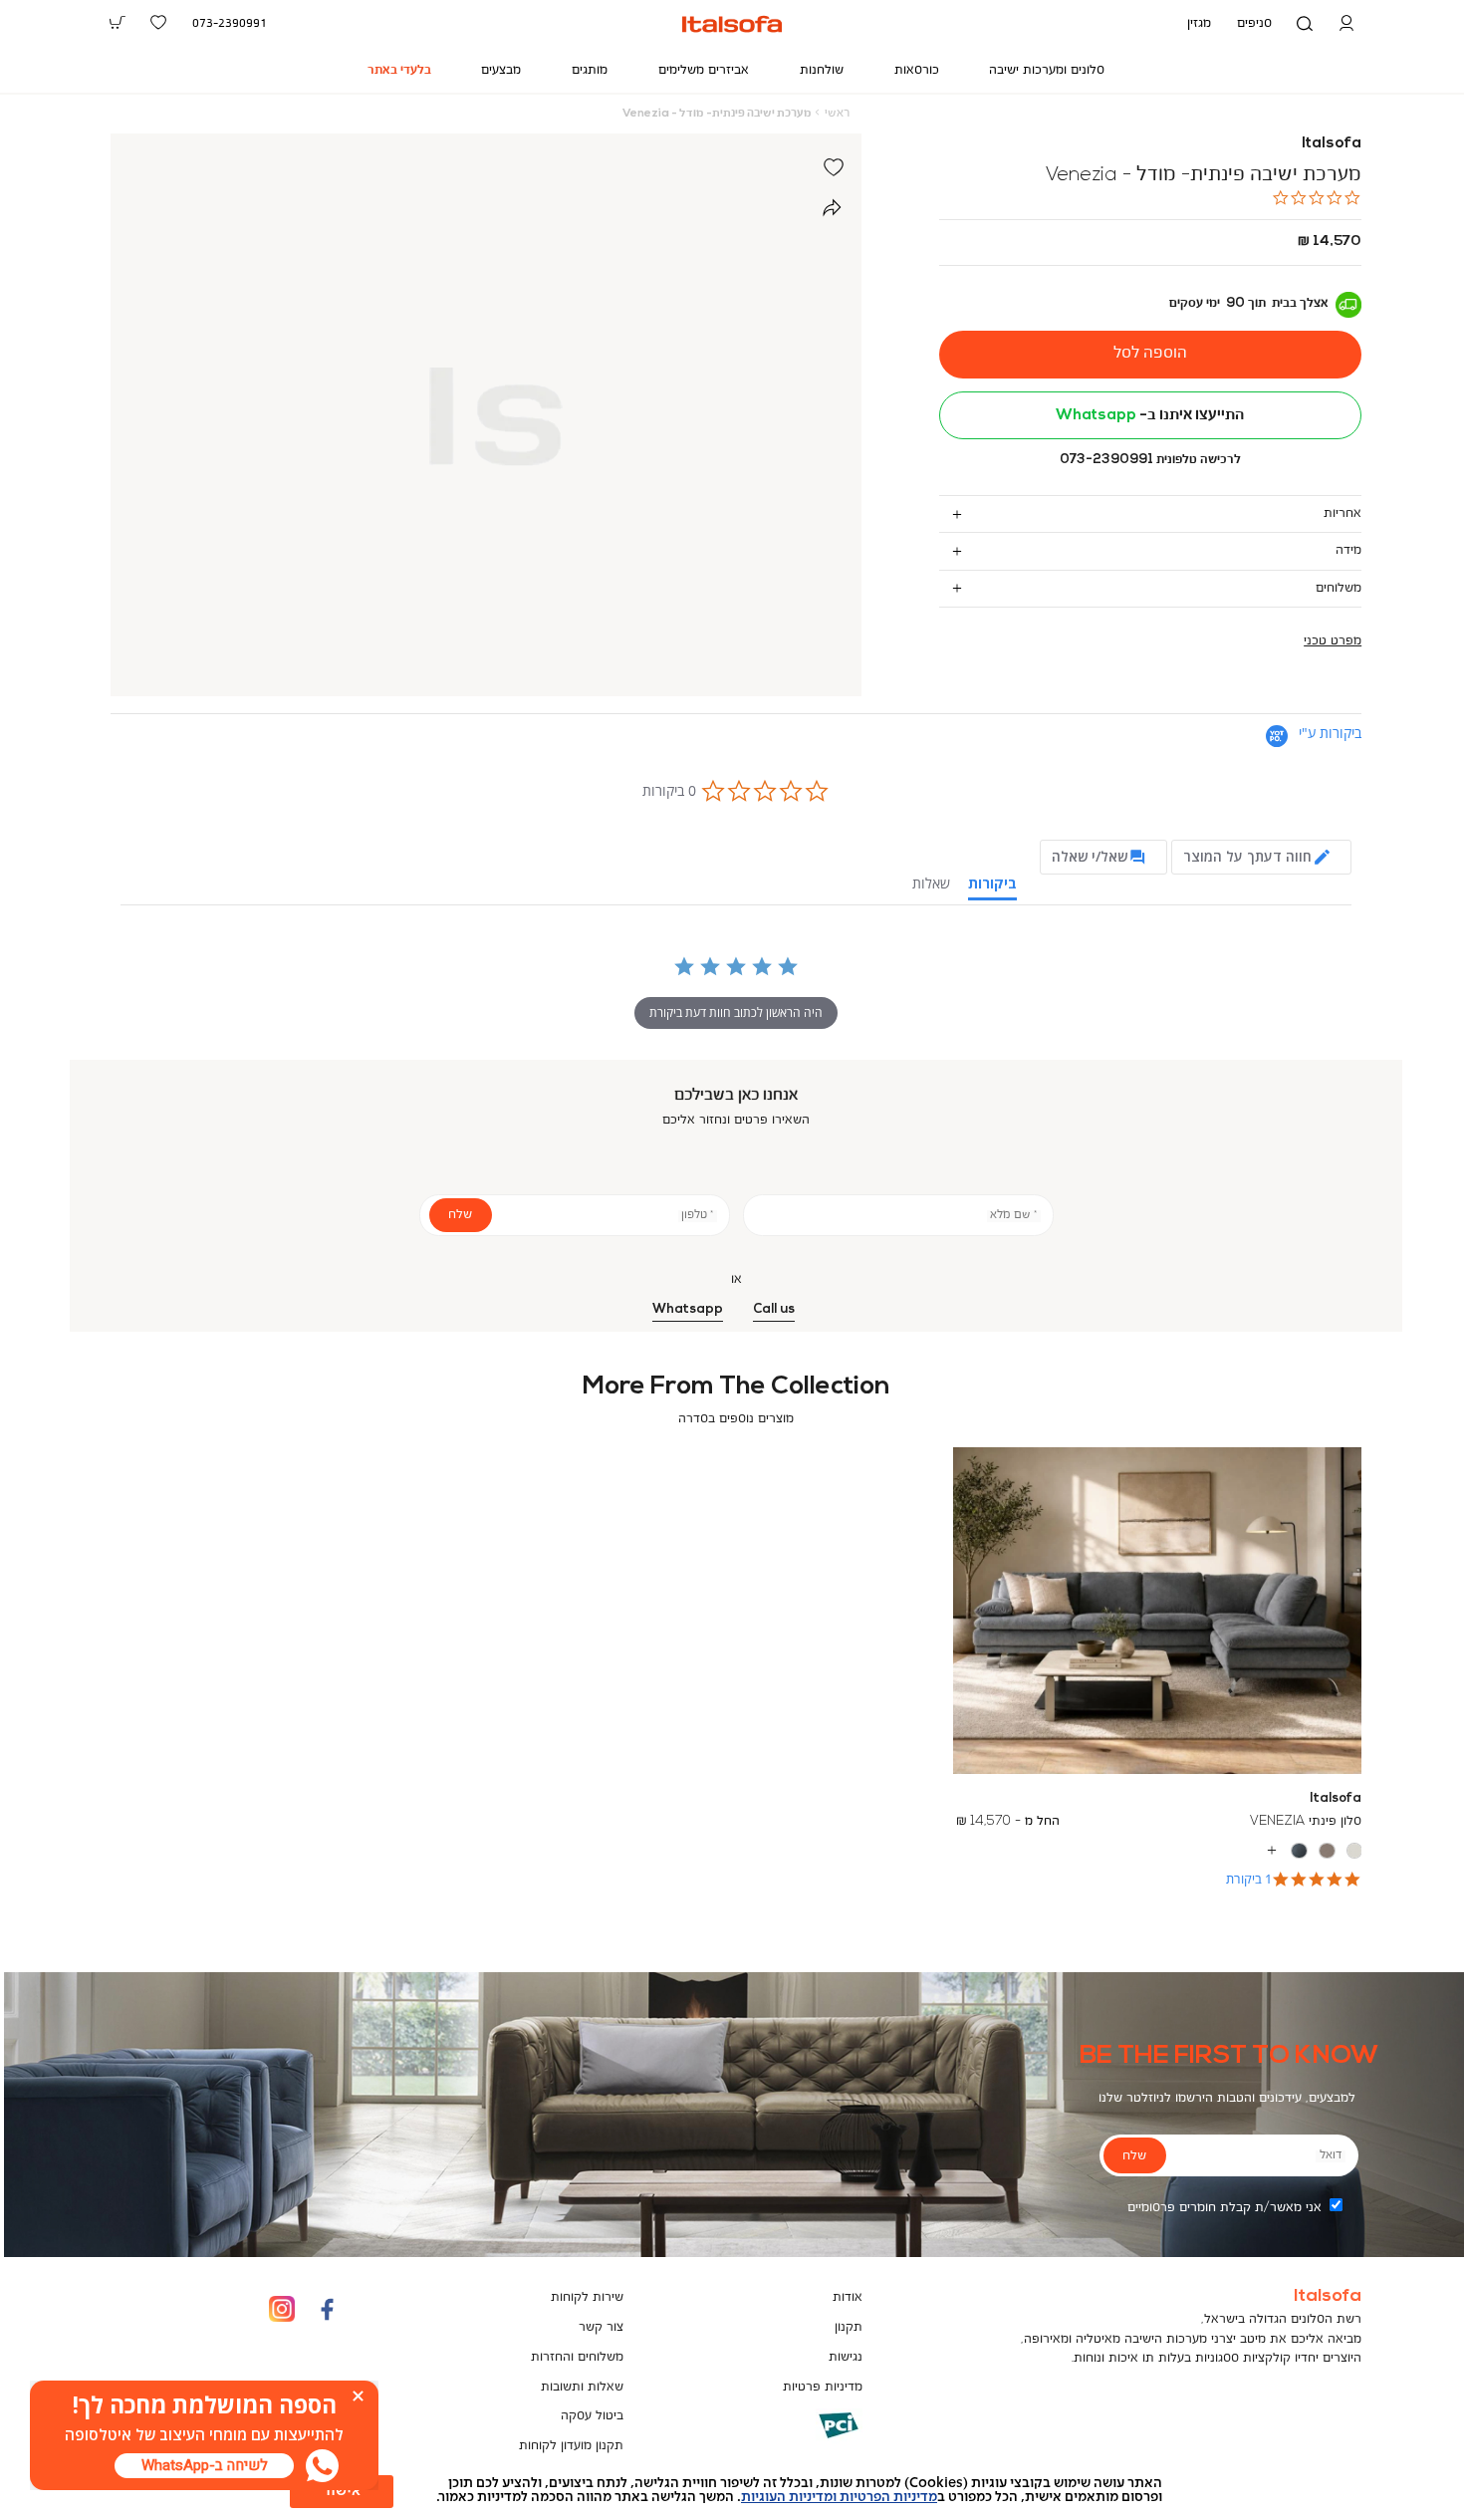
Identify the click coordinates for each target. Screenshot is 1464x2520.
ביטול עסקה (592, 2416)
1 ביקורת (1249, 1879)
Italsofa (1332, 143)
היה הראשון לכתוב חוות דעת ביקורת (736, 1012)
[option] (1355, 1851)
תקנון (849, 2327)
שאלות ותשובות (582, 2387)
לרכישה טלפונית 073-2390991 (1150, 460)
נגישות (846, 2357)
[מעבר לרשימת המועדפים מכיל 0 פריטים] (159, 23)
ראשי (837, 114)
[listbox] (1158, 1851)
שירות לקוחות (587, 2297)
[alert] (732, 2490)
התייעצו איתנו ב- (1150, 415)
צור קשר (601, 2327)
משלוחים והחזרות (577, 2357)
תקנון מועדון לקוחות (571, 2446)
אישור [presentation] (342, 2491)
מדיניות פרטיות (823, 2387)
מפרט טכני (1333, 641)
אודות (848, 2297)
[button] (1346, 24)
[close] (358, 2396)
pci (807, 2440)
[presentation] (204, 2466)
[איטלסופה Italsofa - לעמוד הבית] (732, 24)
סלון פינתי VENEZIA (1306, 1821)
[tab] (1151, 513)
